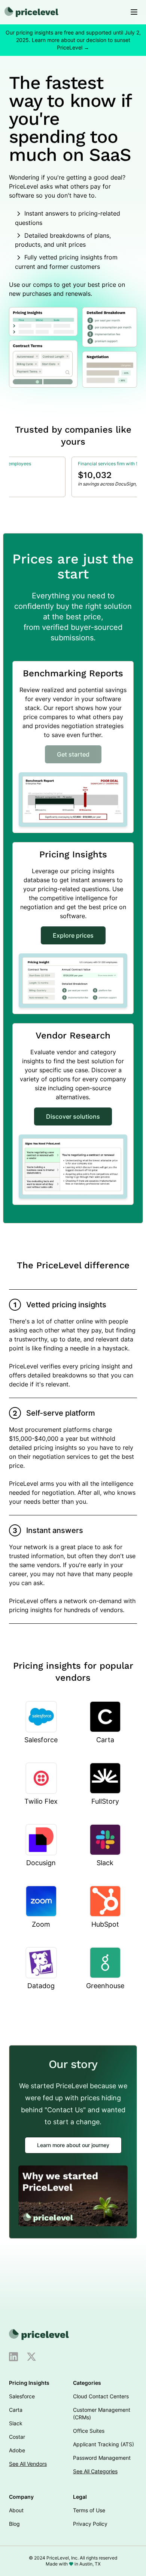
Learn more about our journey (73, 2145)
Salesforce (22, 2396)
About (16, 2510)
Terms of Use (89, 2510)
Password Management (102, 2458)
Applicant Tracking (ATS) (104, 2444)
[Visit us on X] (31, 2357)
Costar (17, 2437)
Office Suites (89, 2431)
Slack (16, 2423)
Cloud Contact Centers (101, 2396)
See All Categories (95, 2471)
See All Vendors (28, 2464)
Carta (16, 2410)
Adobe (17, 2450)
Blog (14, 2524)
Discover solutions (73, 1116)
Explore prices (73, 935)
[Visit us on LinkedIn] (13, 2357)
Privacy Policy (90, 2524)
